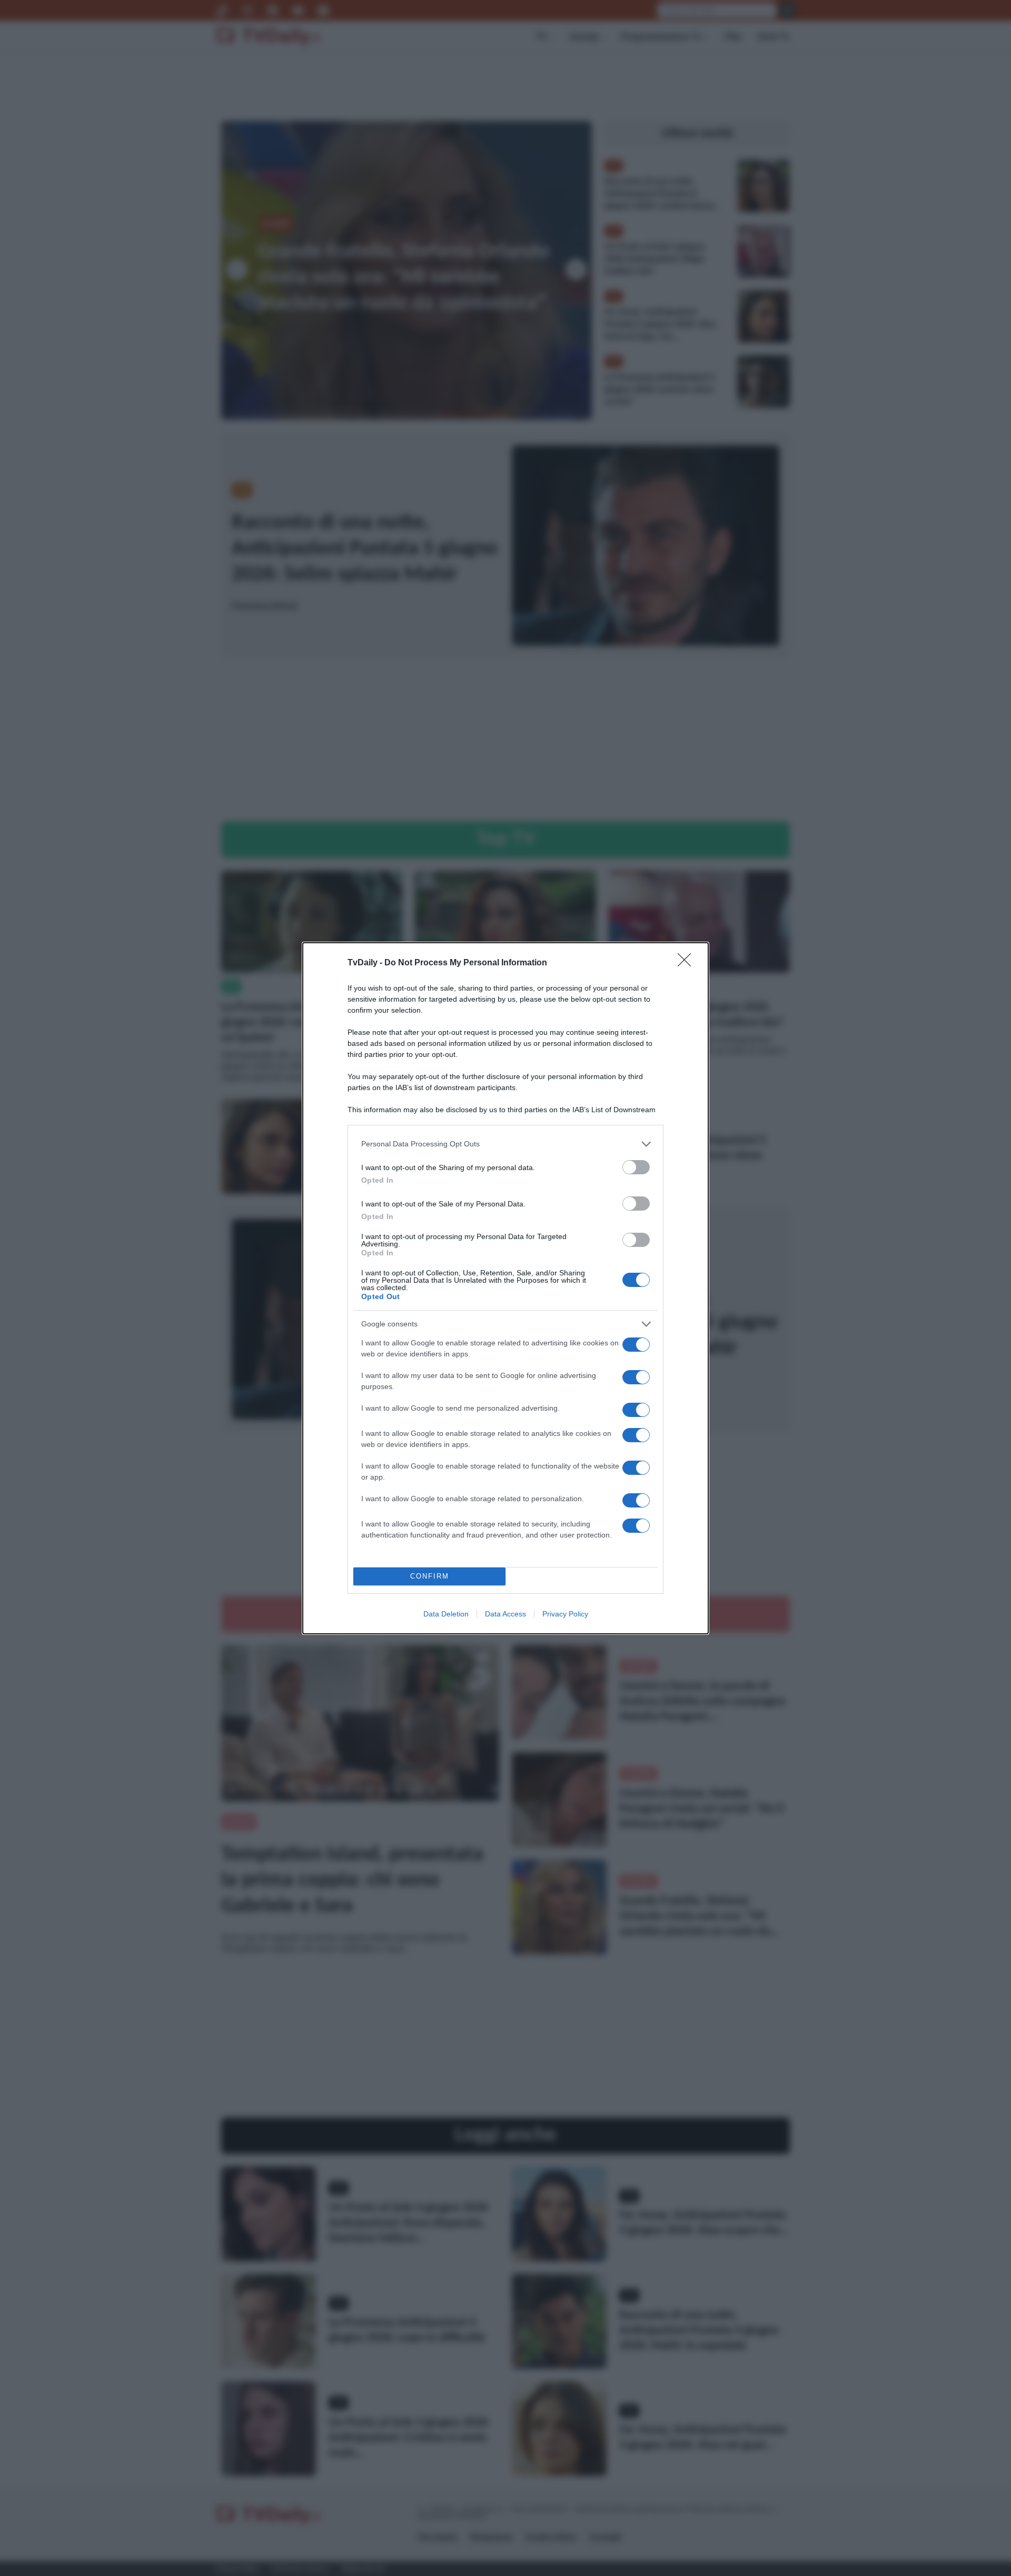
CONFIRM (430, 1576)
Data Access (506, 1614)
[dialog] (506, 1288)
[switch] (636, 1167)
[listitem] (506, 1144)
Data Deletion (446, 1614)
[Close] (688, 963)
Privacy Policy (565, 1614)
